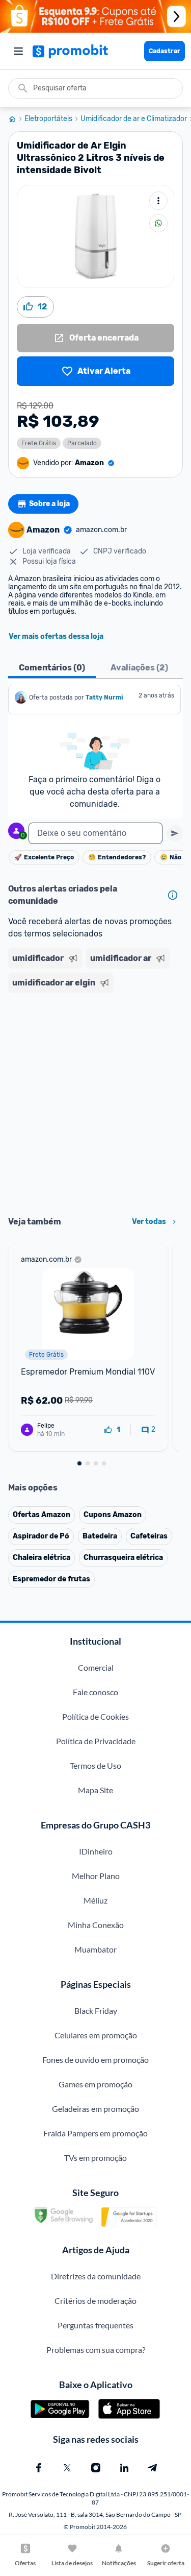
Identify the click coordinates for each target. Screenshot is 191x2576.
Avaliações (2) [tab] (139, 668)
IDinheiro (96, 1851)
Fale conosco (95, 1692)
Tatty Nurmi (104, 697)
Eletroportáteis (48, 119)
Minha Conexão (96, 1925)
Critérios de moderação (95, 2301)
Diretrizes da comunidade (96, 2276)
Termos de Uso (95, 1765)
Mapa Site (95, 1790)
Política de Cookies (95, 1716)
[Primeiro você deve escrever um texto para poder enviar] (175, 833)
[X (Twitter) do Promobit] (67, 2468)
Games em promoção (95, 2084)
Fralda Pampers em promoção (95, 2133)
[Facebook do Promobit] (39, 2468)
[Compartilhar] (158, 223)
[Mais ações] (158, 201)
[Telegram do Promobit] (153, 2468)
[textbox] (95, 833)
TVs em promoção (95, 2158)
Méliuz (95, 1900)
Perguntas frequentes (95, 2325)
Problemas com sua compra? (96, 2350)
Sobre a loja (49, 504)
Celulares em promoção (96, 2035)
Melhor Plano (96, 1876)
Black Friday (96, 2011)
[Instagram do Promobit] (96, 2468)
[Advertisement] (95, 1101)
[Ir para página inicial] (16, 119)
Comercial (96, 1667)
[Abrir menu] (18, 51)
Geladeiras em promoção (95, 2109)
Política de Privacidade (96, 1741)
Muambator (95, 1949)
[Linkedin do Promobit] (124, 2468)
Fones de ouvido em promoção (95, 2060)
